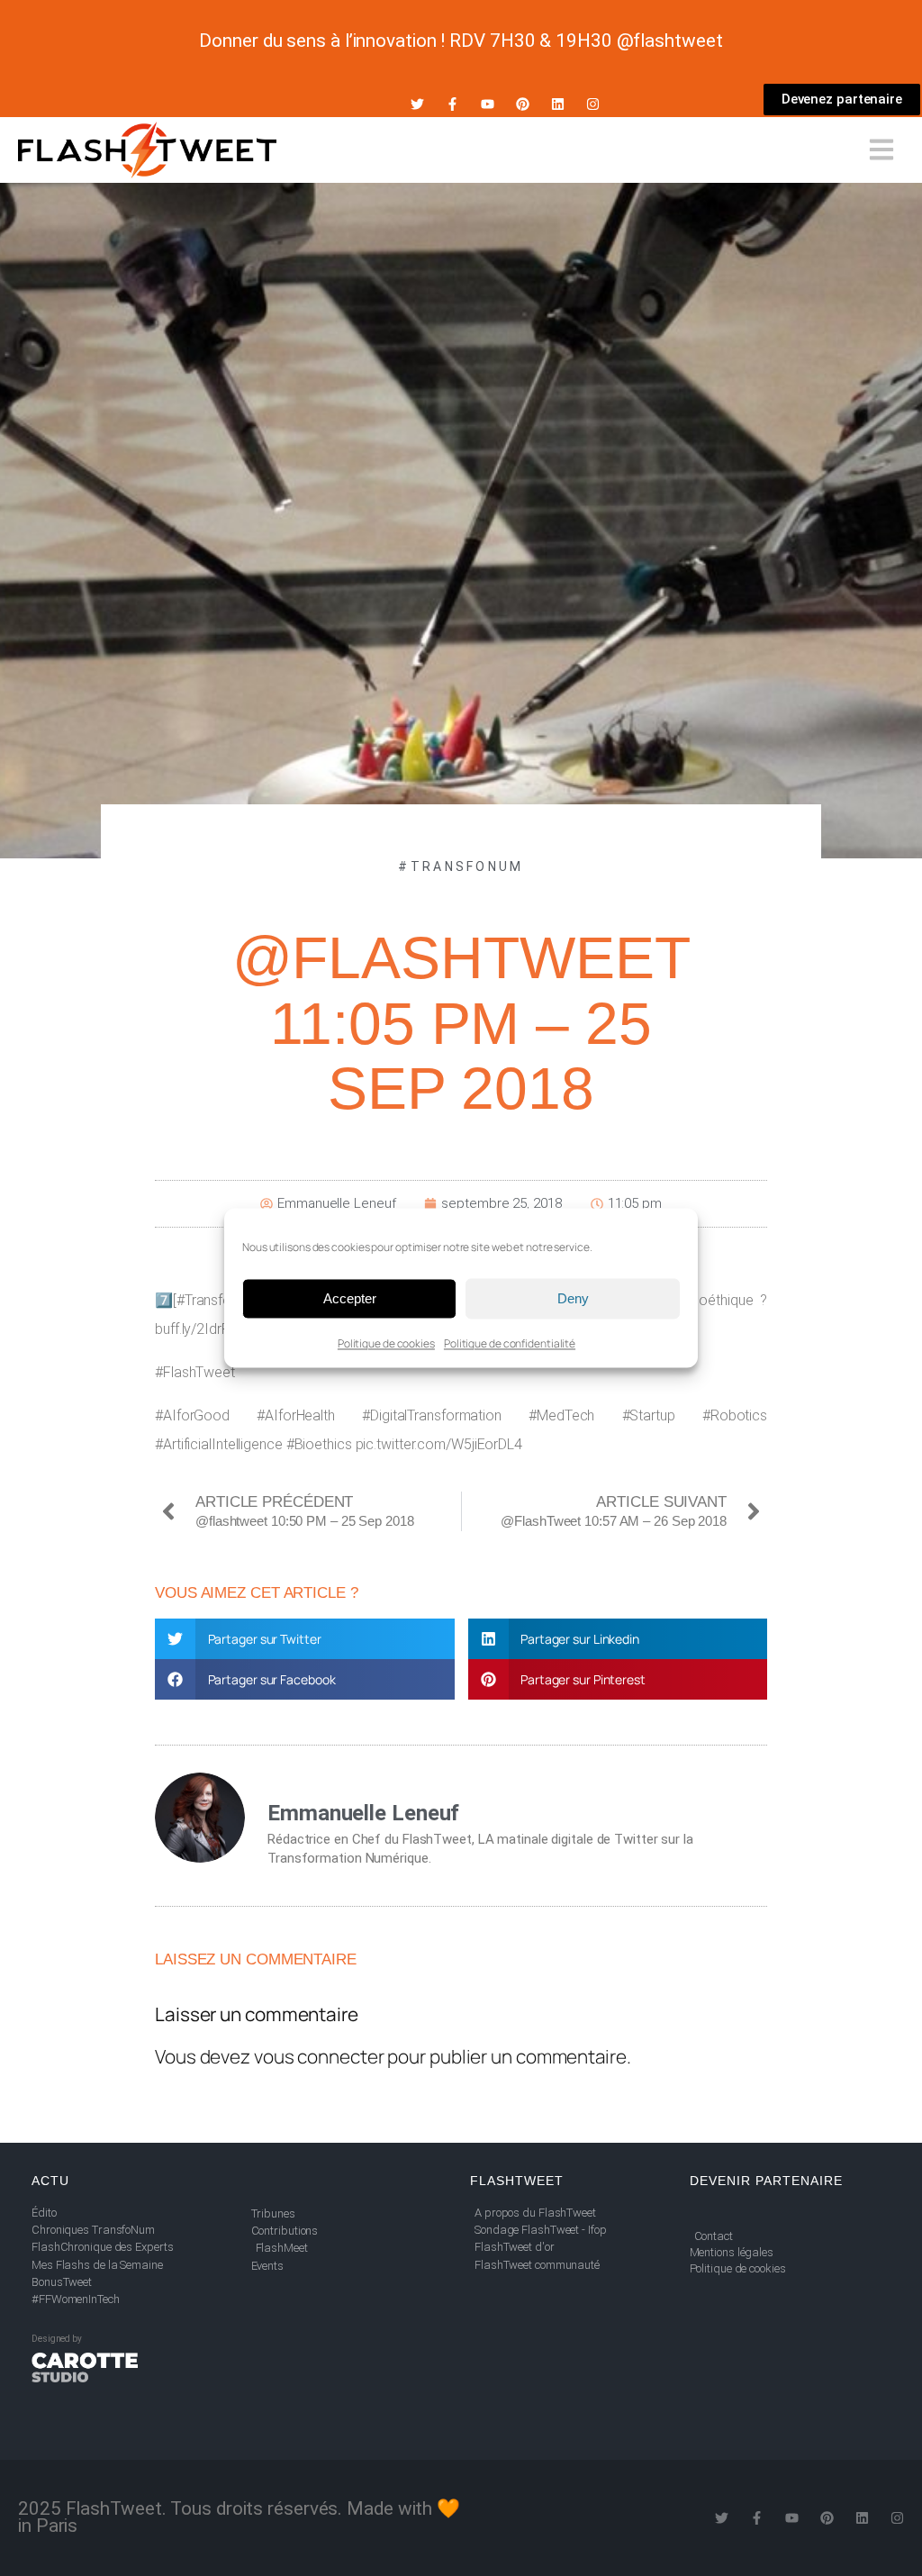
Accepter (350, 1298)
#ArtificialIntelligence (219, 1444)
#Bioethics (319, 1444)
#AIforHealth (296, 1415)
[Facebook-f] (452, 104)
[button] (305, 1639)
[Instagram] (593, 104)
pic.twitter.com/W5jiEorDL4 (439, 1444)
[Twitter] (417, 104)
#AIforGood (192, 1415)
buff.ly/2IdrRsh (200, 1329)
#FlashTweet (195, 1372)
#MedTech (561, 1415)
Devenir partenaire (766, 2181)
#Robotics (735, 1415)
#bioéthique (717, 1300)
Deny (573, 1298)
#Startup (649, 1415)
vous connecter (319, 2056)
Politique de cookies (386, 1343)
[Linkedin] (558, 104)
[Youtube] (488, 104)
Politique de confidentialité (510, 1343)
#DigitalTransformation (432, 1415)
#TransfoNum (461, 866)
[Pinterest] (523, 104)
